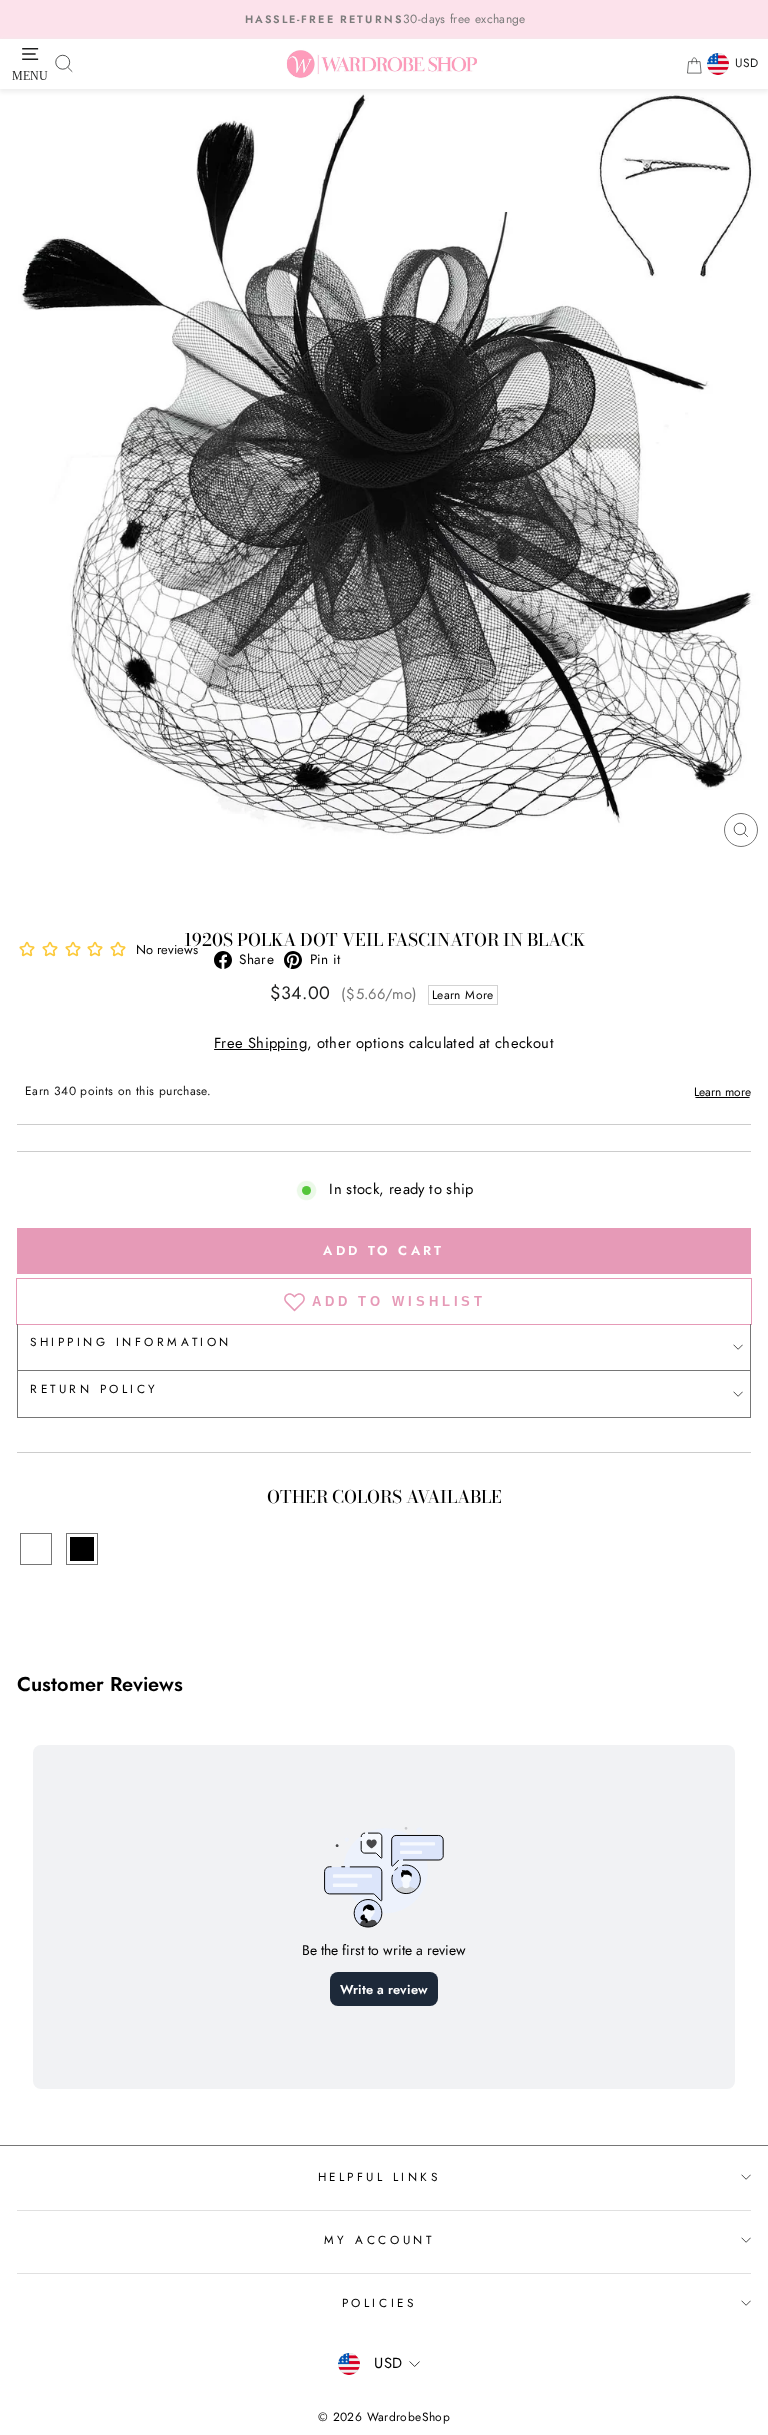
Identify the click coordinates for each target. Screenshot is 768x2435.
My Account (379, 2239)
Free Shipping (260, 1043)
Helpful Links (379, 2176)
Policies (379, 2302)
